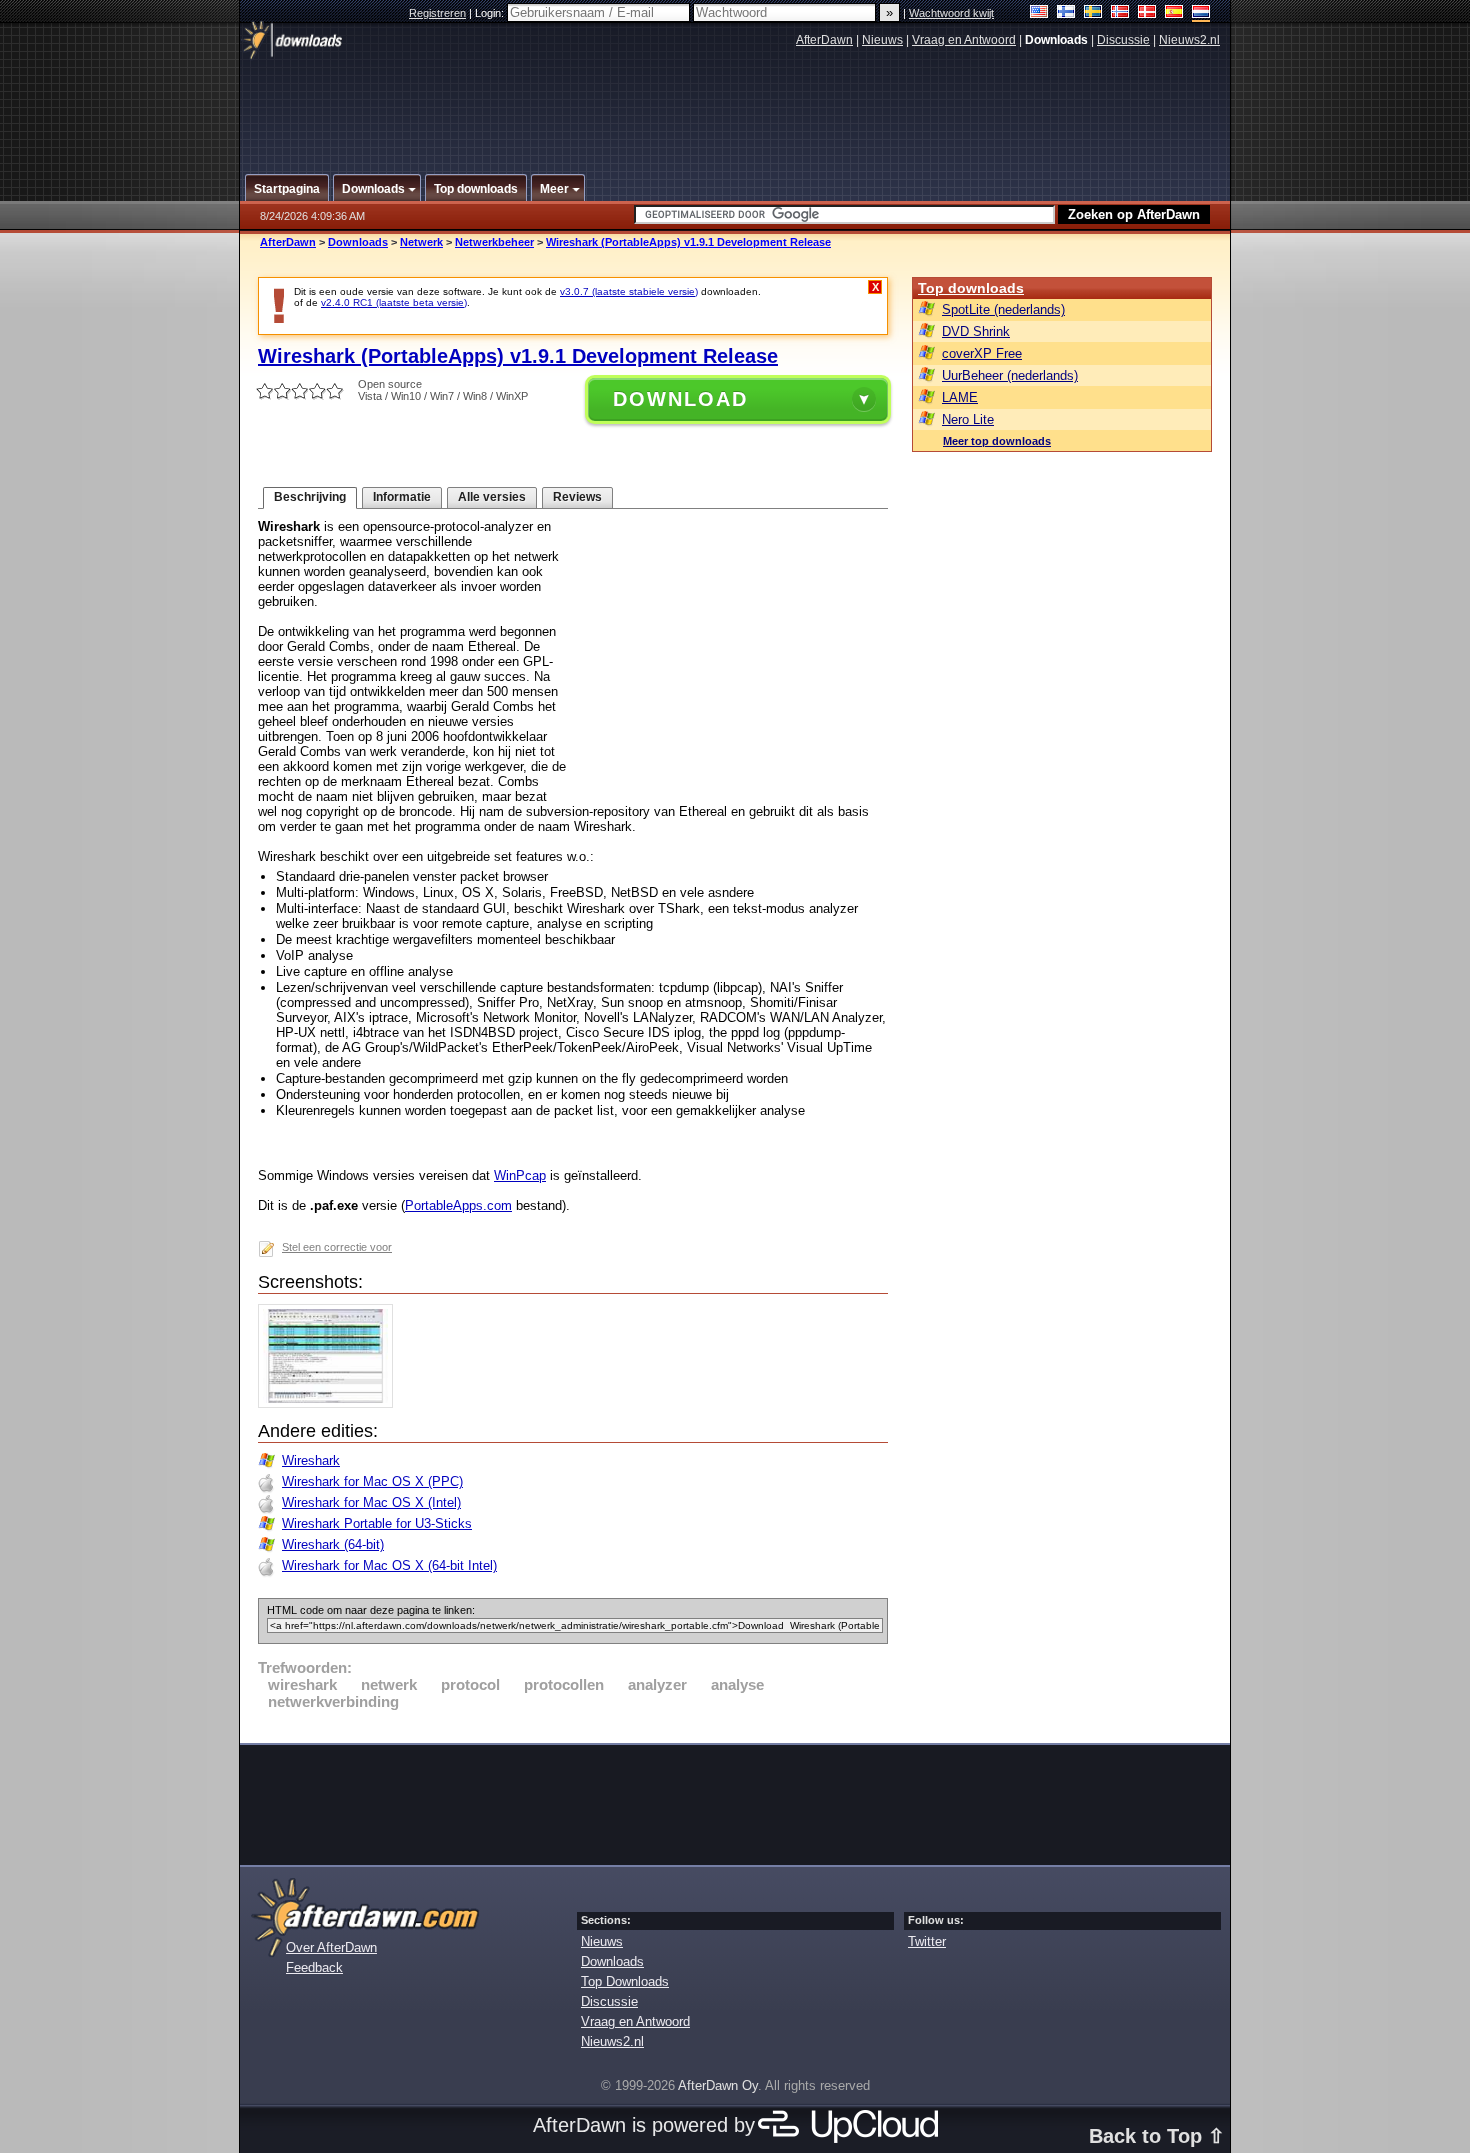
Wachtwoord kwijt (951, 13)
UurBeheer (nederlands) (1010, 375)
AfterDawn (824, 40)
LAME (960, 397)
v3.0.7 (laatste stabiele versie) (629, 291)
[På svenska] (1093, 13)
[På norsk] (1120, 13)
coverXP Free (982, 353)
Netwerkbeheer (494, 242)
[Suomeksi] (1066, 13)
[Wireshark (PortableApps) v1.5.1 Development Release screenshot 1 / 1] (330, 1403)
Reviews (577, 497)
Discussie (1123, 40)
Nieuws (882, 40)
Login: (491, 13)
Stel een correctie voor (337, 1247)
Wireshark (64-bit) (333, 1544)
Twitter (927, 1941)
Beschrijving (310, 497)
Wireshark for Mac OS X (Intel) (371, 1502)
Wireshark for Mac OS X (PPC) (372, 1481)
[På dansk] (1147, 13)
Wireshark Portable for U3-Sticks (377, 1523)
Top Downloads (625, 1981)
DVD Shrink (976, 331)
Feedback (314, 1967)
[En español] (1174, 13)
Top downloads (971, 288)
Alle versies (492, 497)
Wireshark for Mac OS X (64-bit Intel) (389, 1565)
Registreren (437, 13)
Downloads (358, 242)
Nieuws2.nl (1189, 40)
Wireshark (311, 1460)
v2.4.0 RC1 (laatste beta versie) (394, 302)
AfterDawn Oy (718, 2085)
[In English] (1039, 13)
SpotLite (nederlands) (1003, 309)
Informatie (402, 497)
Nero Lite (968, 419)
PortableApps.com (458, 1205)
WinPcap (520, 1175)
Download (680, 399)
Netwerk (421, 242)
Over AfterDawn (331, 1947)
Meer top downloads (997, 441)
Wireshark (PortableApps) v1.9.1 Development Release (688, 242)
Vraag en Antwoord (964, 40)
